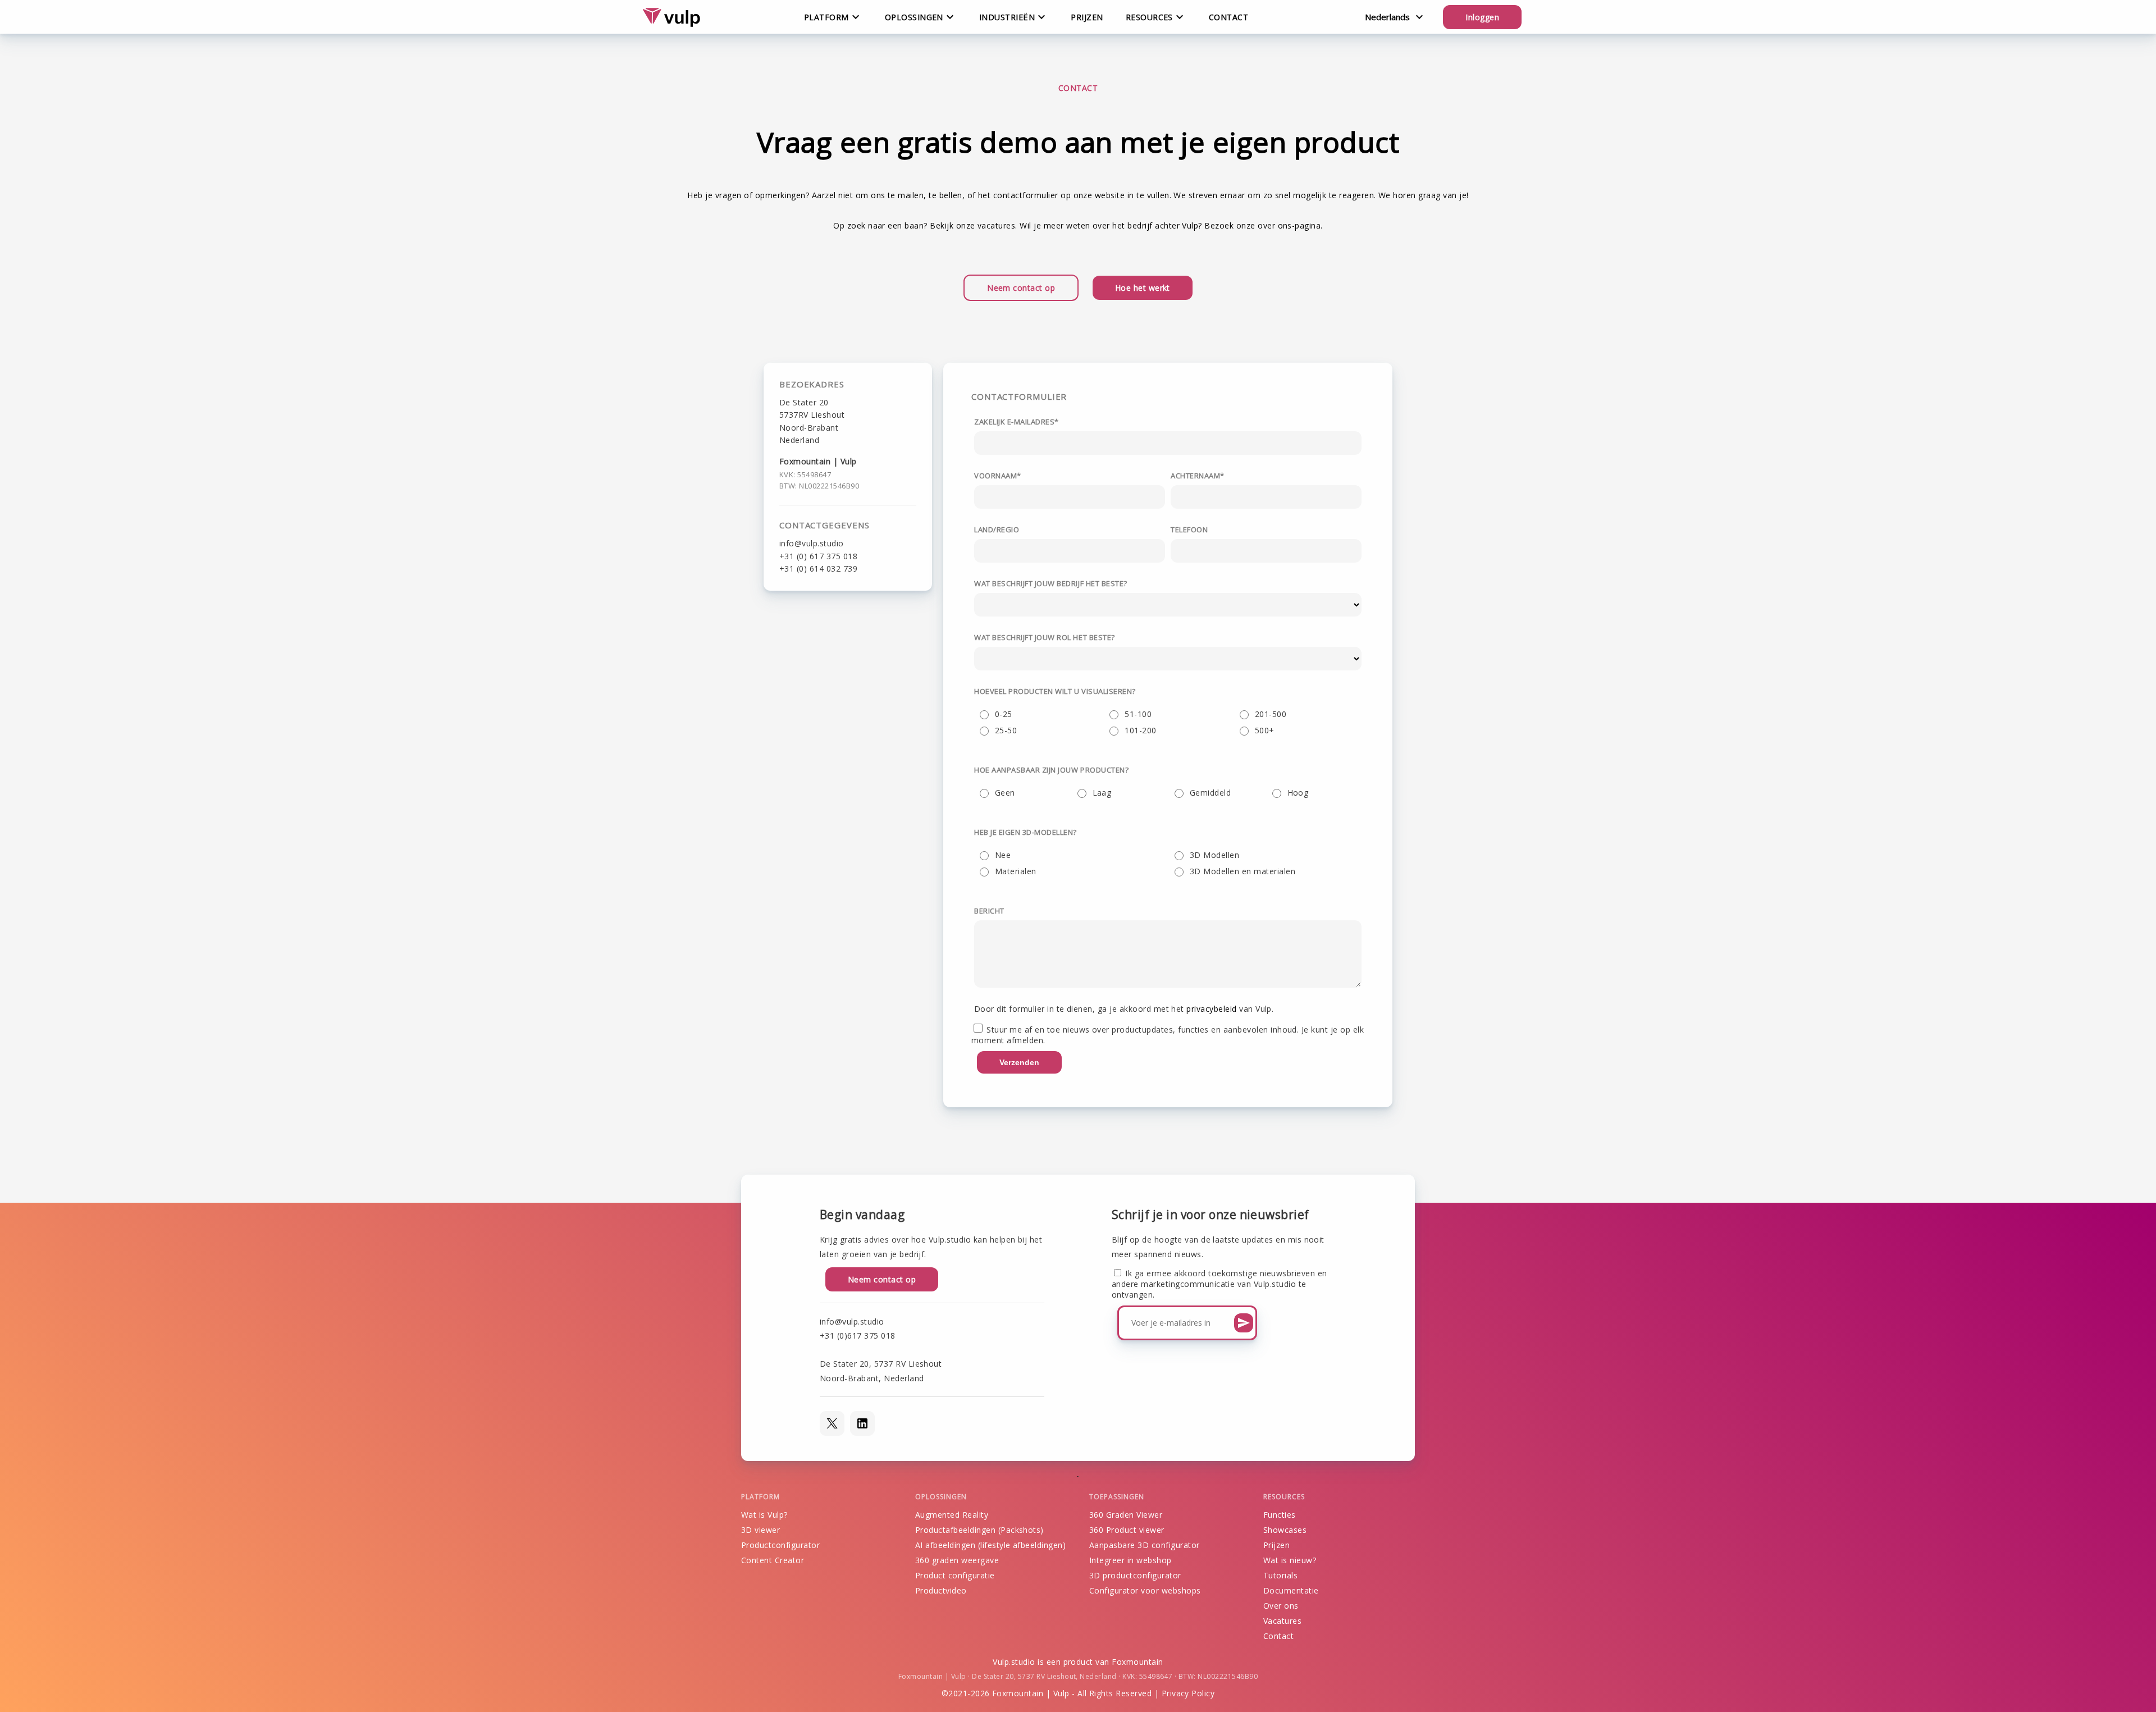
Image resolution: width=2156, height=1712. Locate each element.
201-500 (1271, 714)
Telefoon (1189, 529)
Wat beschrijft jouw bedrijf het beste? (1051, 583)
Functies (1280, 1515)
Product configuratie (955, 1575)
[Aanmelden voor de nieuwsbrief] (1244, 1323)
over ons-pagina (1289, 225)
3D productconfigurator (1135, 1575)
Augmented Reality (952, 1515)
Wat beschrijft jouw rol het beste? (1045, 637)
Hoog (1298, 793)
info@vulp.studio (812, 543)
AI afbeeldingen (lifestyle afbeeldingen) (990, 1545)
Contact (1228, 17)
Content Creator (773, 1560)
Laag (1102, 793)
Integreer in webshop (1130, 1560)
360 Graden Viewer (1126, 1515)
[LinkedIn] (862, 1423)
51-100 (1138, 714)
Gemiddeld (1210, 793)
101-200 (1140, 730)
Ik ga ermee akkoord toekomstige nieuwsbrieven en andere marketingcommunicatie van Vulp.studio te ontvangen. (1219, 1284)
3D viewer (760, 1530)
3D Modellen (1214, 855)
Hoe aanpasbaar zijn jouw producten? (1051, 770)
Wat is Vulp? (764, 1515)
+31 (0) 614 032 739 (818, 569)
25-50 (1006, 730)
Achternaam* (1198, 476)
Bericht (989, 911)
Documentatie (1291, 1590)
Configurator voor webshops (1145, 1590)
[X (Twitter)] (832, 1423)
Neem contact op (1021, 288)
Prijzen (1087, 17)
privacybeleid (1211, 1009)
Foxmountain (1137, 1662)
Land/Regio (997, 529)
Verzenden (1019, 1062)
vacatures (996, 225)
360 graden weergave (957, 1560)
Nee (1003, 855)
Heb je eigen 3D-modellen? (1026, 832)
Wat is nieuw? (1290, 1560)
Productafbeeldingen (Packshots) (979, 1530)
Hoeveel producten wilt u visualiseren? (1055, 691)
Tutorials (1280, 1575)
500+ (1265, 730)
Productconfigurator (780, 1545)
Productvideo (941, 1590)
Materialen (1016, 871)
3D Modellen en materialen (1243, 871)
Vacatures (1282, 1621)
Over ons (1281, 1606)
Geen (1005, 793)
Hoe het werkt (1143, 288)
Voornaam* (998, 476)
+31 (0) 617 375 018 (818, 556)
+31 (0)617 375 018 (858, 1336)
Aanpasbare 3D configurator (1144, 1545)
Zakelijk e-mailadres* (1017, 422)
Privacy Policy (1188, 1693)
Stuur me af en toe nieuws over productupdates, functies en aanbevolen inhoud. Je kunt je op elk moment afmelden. (1168, 1035)
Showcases (1285, 1530)
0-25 (1004, 714)
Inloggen (1482, 17)
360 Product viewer (1127, 1530)
